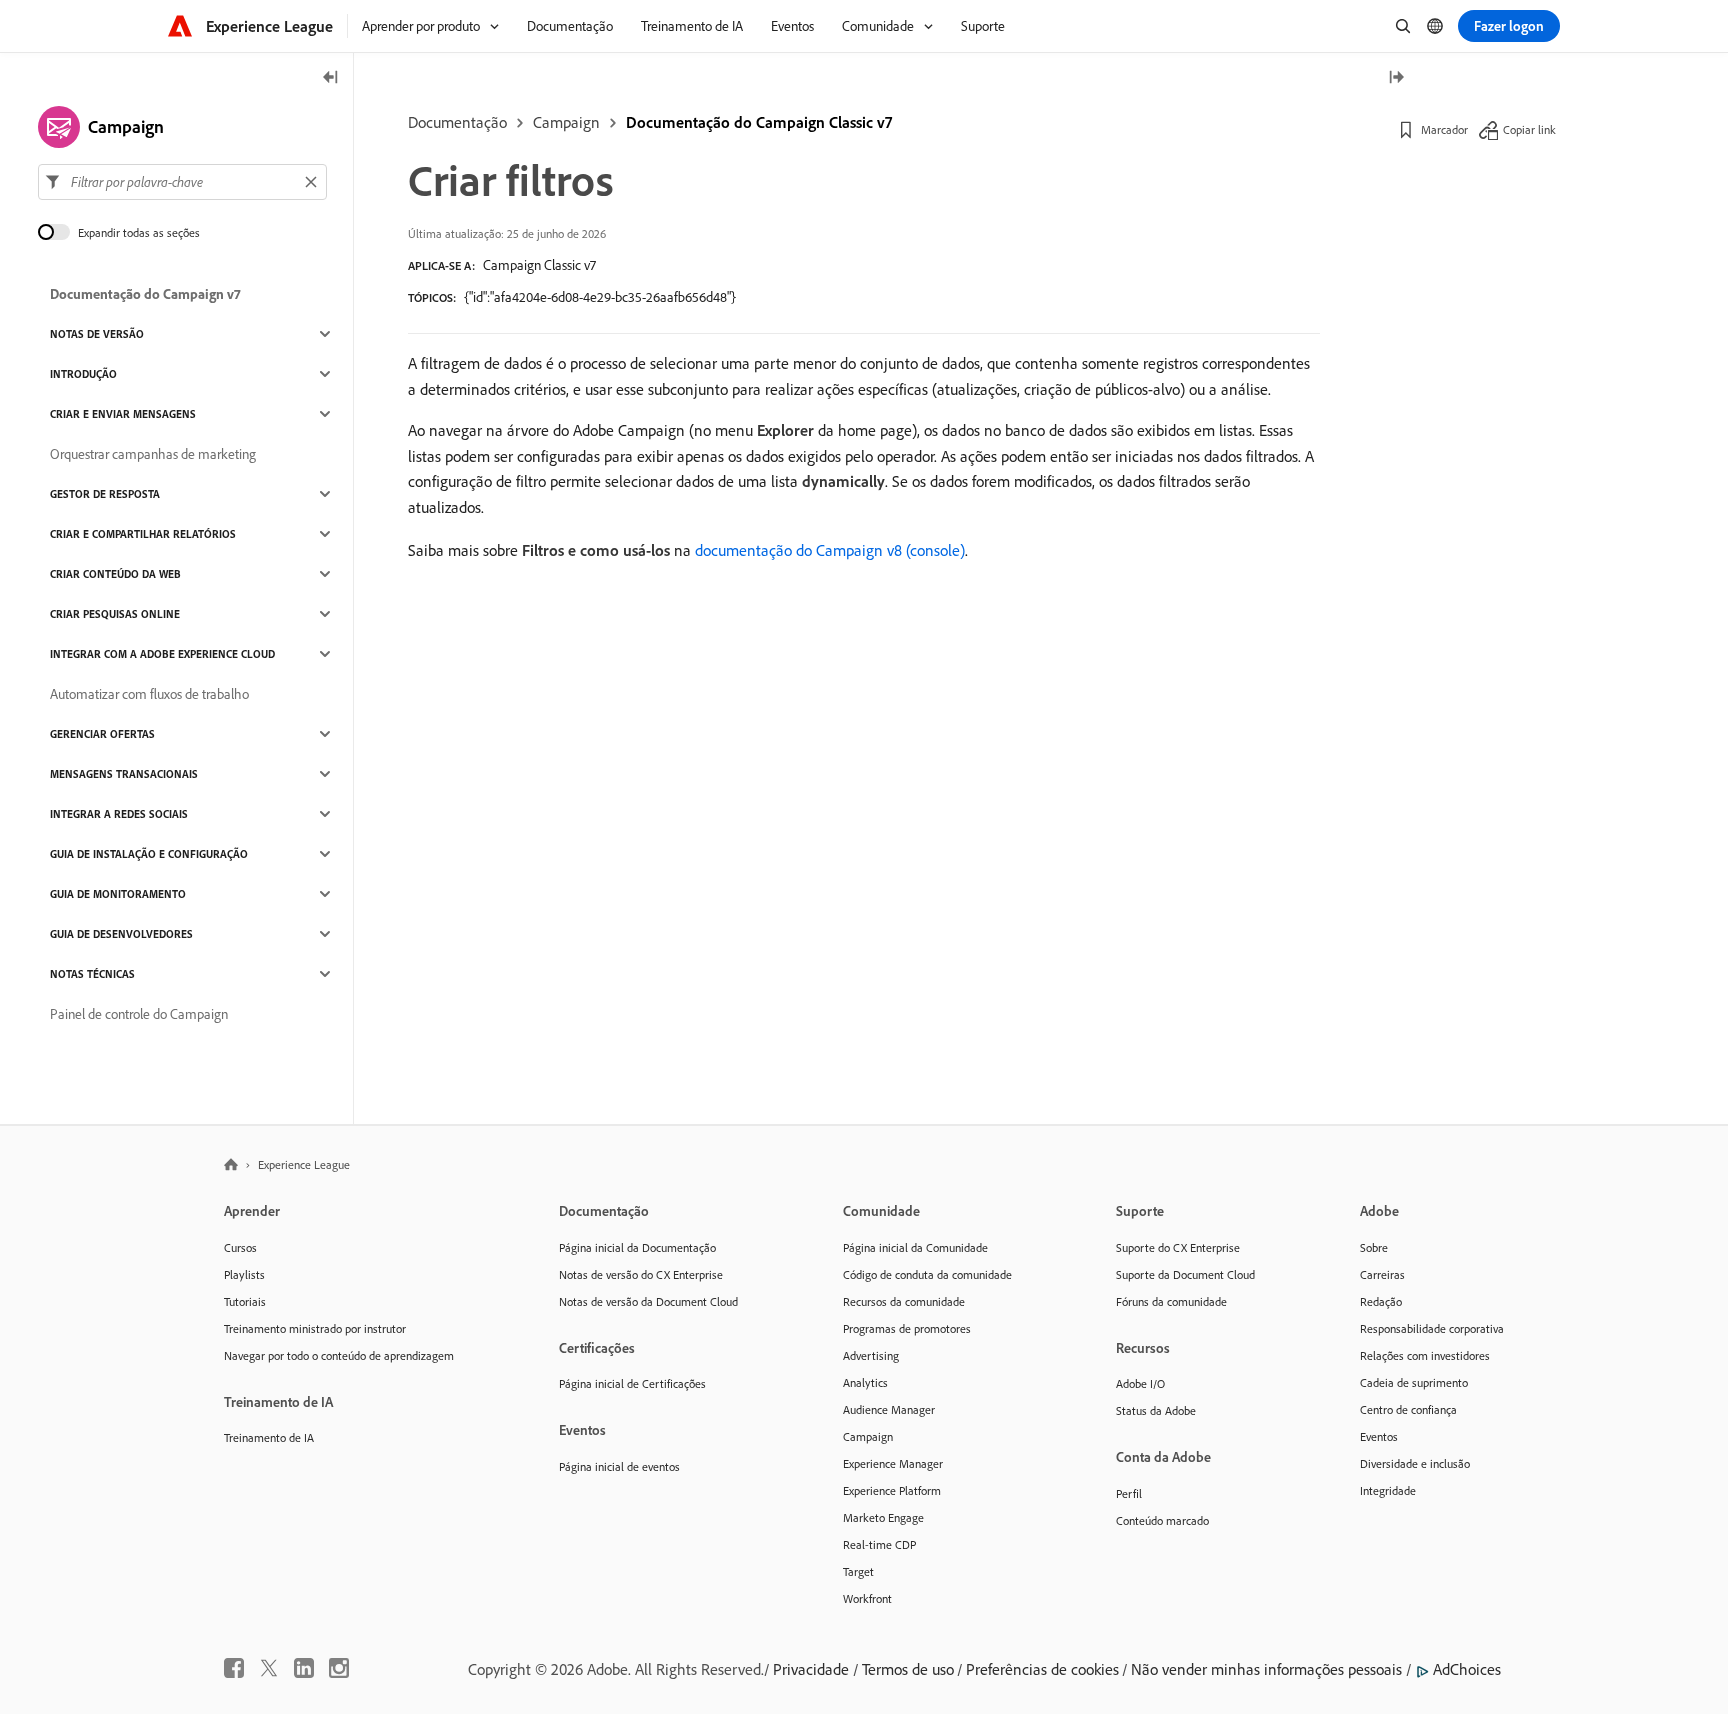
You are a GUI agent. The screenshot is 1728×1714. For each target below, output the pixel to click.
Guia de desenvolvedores (121, 934)
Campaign (566, 122)
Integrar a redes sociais (119, 814)
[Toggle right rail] (1396, 78)
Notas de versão (97, 334)
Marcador (1444, 129)
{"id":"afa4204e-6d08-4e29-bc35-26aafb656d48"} (600, 297)
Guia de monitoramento (118, 894)
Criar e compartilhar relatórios (143, 534)
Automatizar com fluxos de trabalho (149, 694)
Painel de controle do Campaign (139, 1014)
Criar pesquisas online (115, 614)
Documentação (457, 122)
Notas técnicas (92, 974)
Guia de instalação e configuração (149, 854)
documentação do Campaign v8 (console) (830, 550)
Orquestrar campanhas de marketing (153, 454)
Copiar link (1529, 129)
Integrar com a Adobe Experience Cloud (162, 654)
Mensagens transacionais (124, 774)
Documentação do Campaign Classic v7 (759, 122)
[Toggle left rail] (331, 78)
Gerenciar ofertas (102, 734)
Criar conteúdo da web (115, 574)
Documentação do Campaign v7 (145, 294)
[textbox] (182, 182)
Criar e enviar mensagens (123, 414)
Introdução (83, 374)
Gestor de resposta (105, 494)
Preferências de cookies (1042, 1669)
